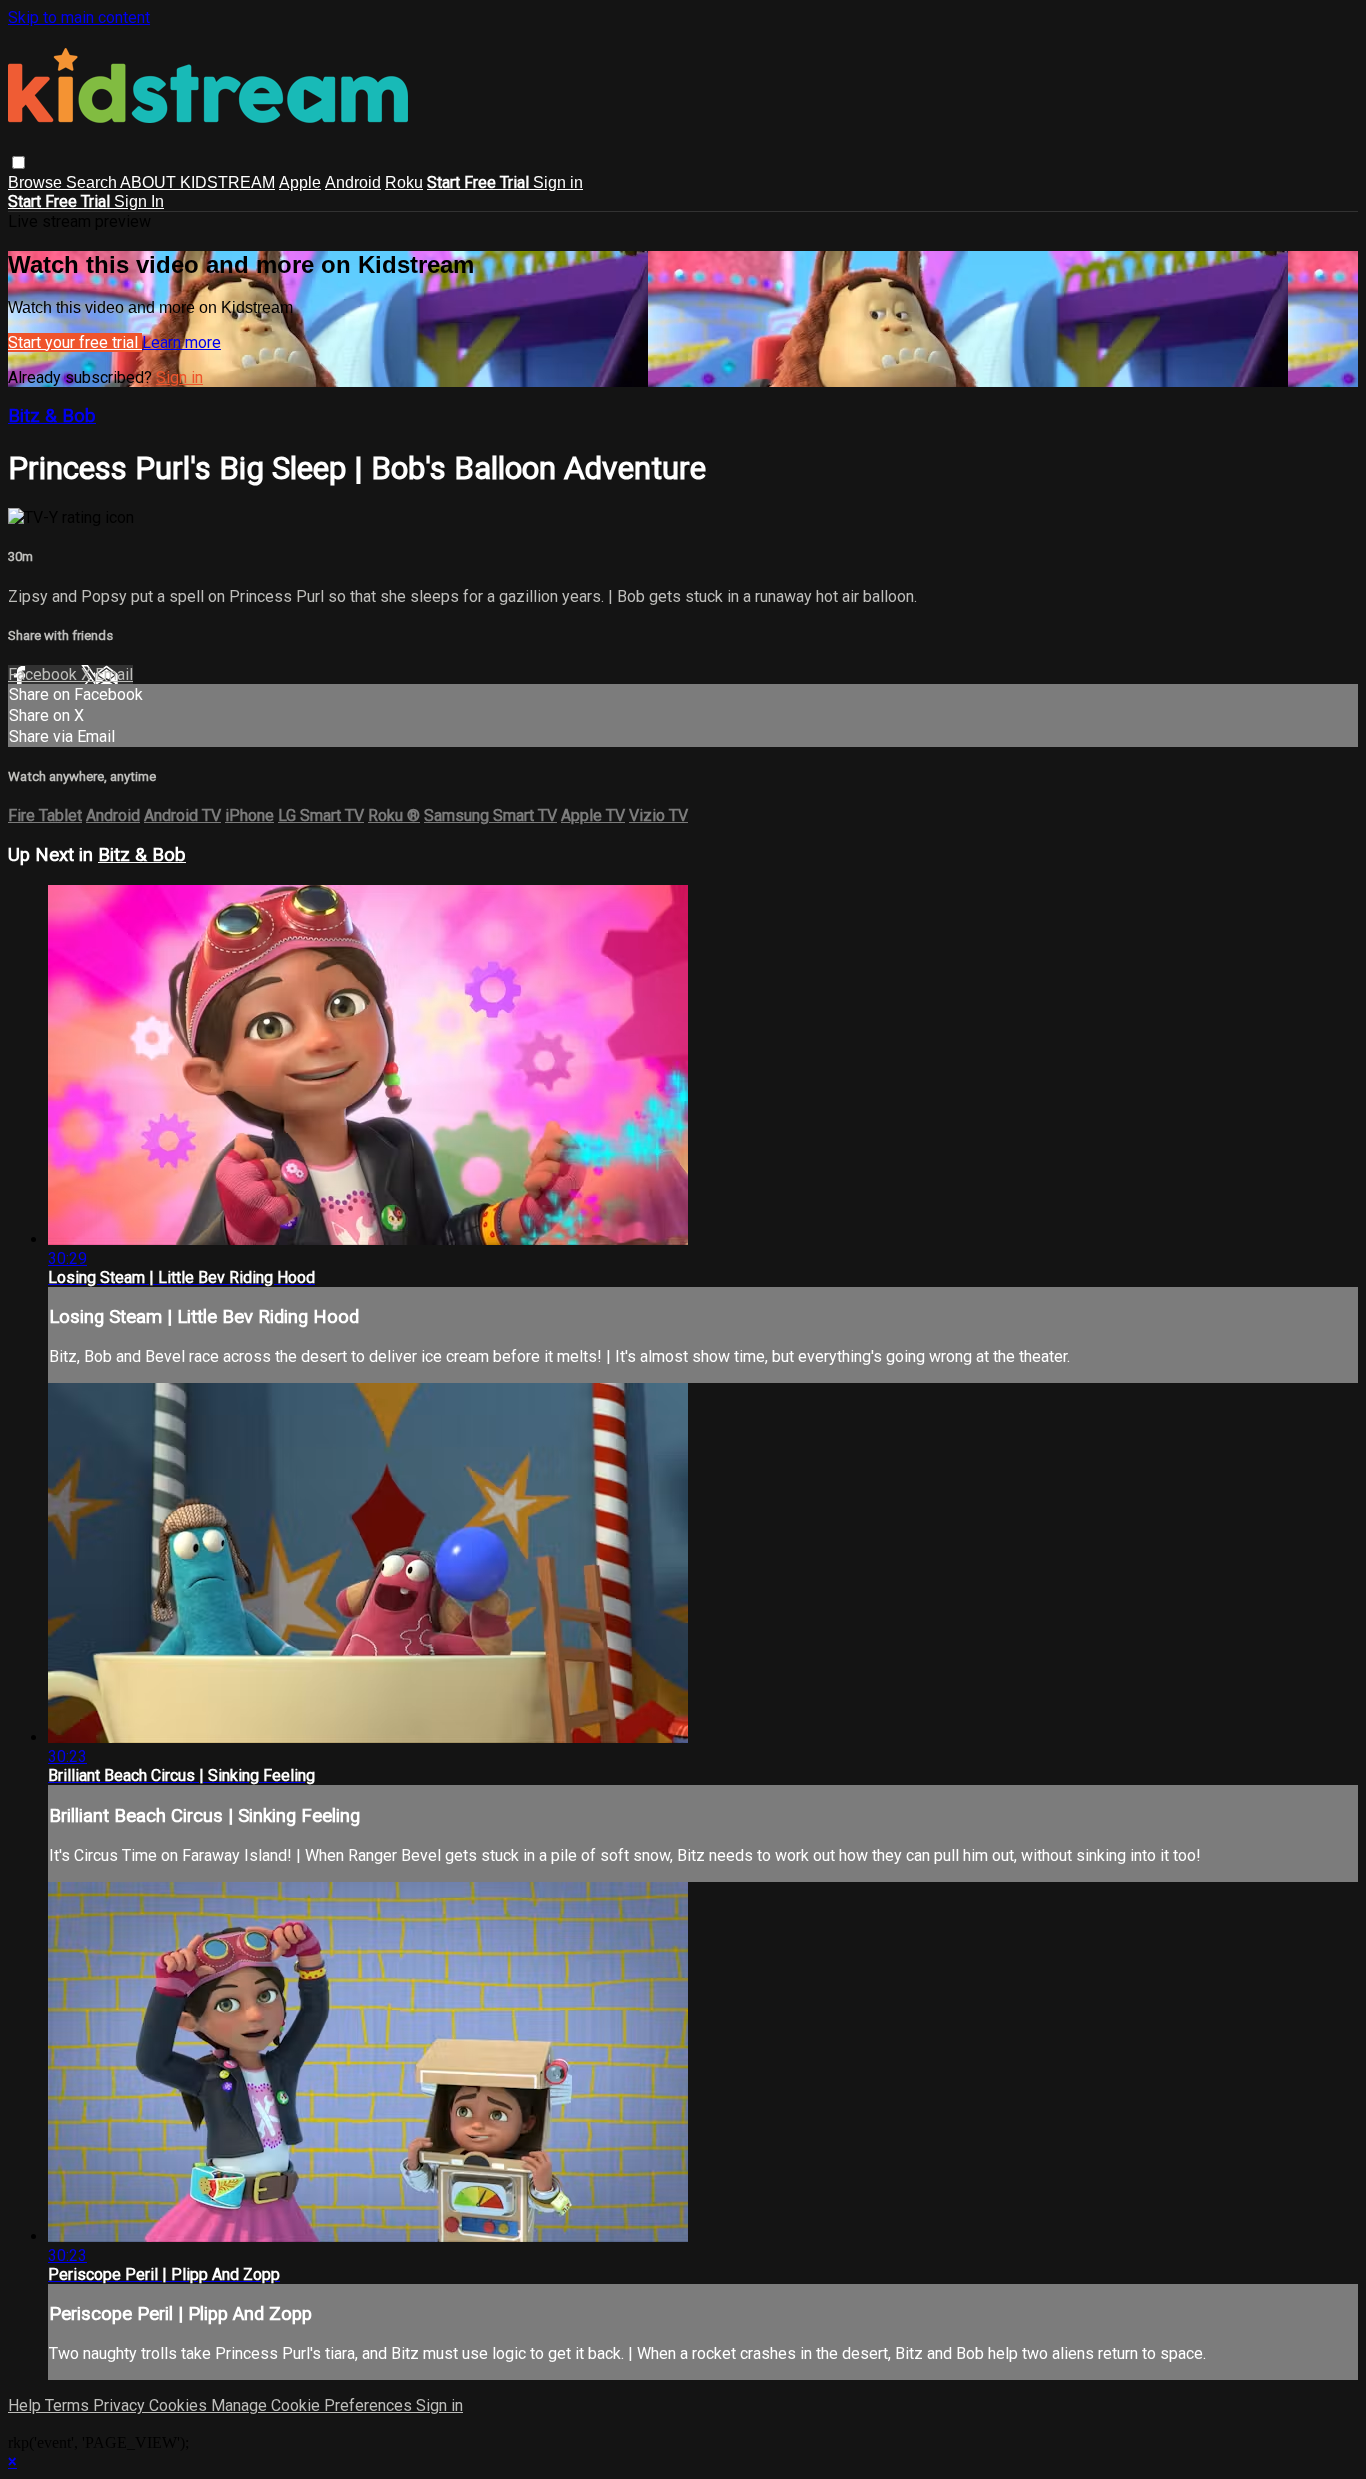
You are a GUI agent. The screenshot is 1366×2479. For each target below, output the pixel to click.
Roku (404, 182)
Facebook (44, 674)
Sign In (139, 201)
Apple (300, 182)
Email (114, 674)
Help (26, 2405)
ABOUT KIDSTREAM (197, 182)
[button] (18, 162)
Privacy (121, 2405)
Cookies (180, 2405)
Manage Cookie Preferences (313, 2405)
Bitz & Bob (52, 416)
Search (93, 182)
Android (353, 182)
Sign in (558, 182)
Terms (69, 2405)
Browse (37, 182)
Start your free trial (75, 342)
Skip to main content (79, 17)
